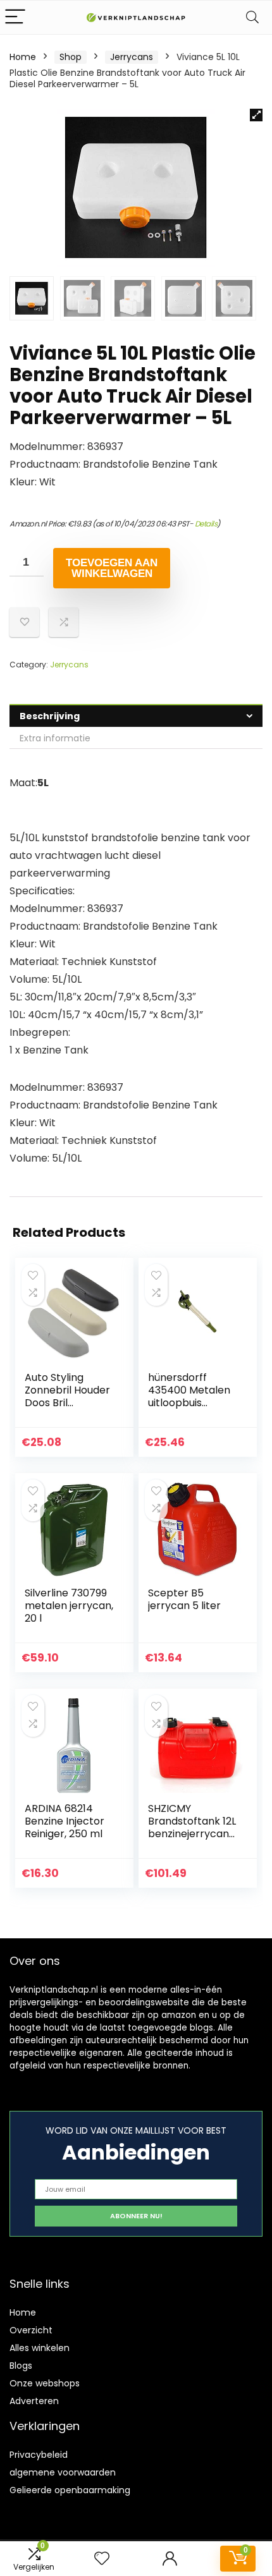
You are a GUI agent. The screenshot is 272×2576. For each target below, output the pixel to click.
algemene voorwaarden (63, 2472)
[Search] (252, 17)
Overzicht (31, 2330)
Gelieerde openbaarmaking (70, 2490)
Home (23, 57)
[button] (256, 115)
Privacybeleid (39, 2455)
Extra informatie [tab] (55, 738)
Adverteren (34, 2401)
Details (206, 524)
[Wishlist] (102, 2559)
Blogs (21, 2366)
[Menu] (15, 17)
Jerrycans (132, 57)
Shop (71, 57)
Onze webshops (45, 2383)
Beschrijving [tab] (50, 716)
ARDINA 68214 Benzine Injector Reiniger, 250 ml (65, 1821)
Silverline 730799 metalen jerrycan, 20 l (69, 1606)
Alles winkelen (40, 2348)
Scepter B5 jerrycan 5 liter (184, 1599)
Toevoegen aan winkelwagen (112, 568)
